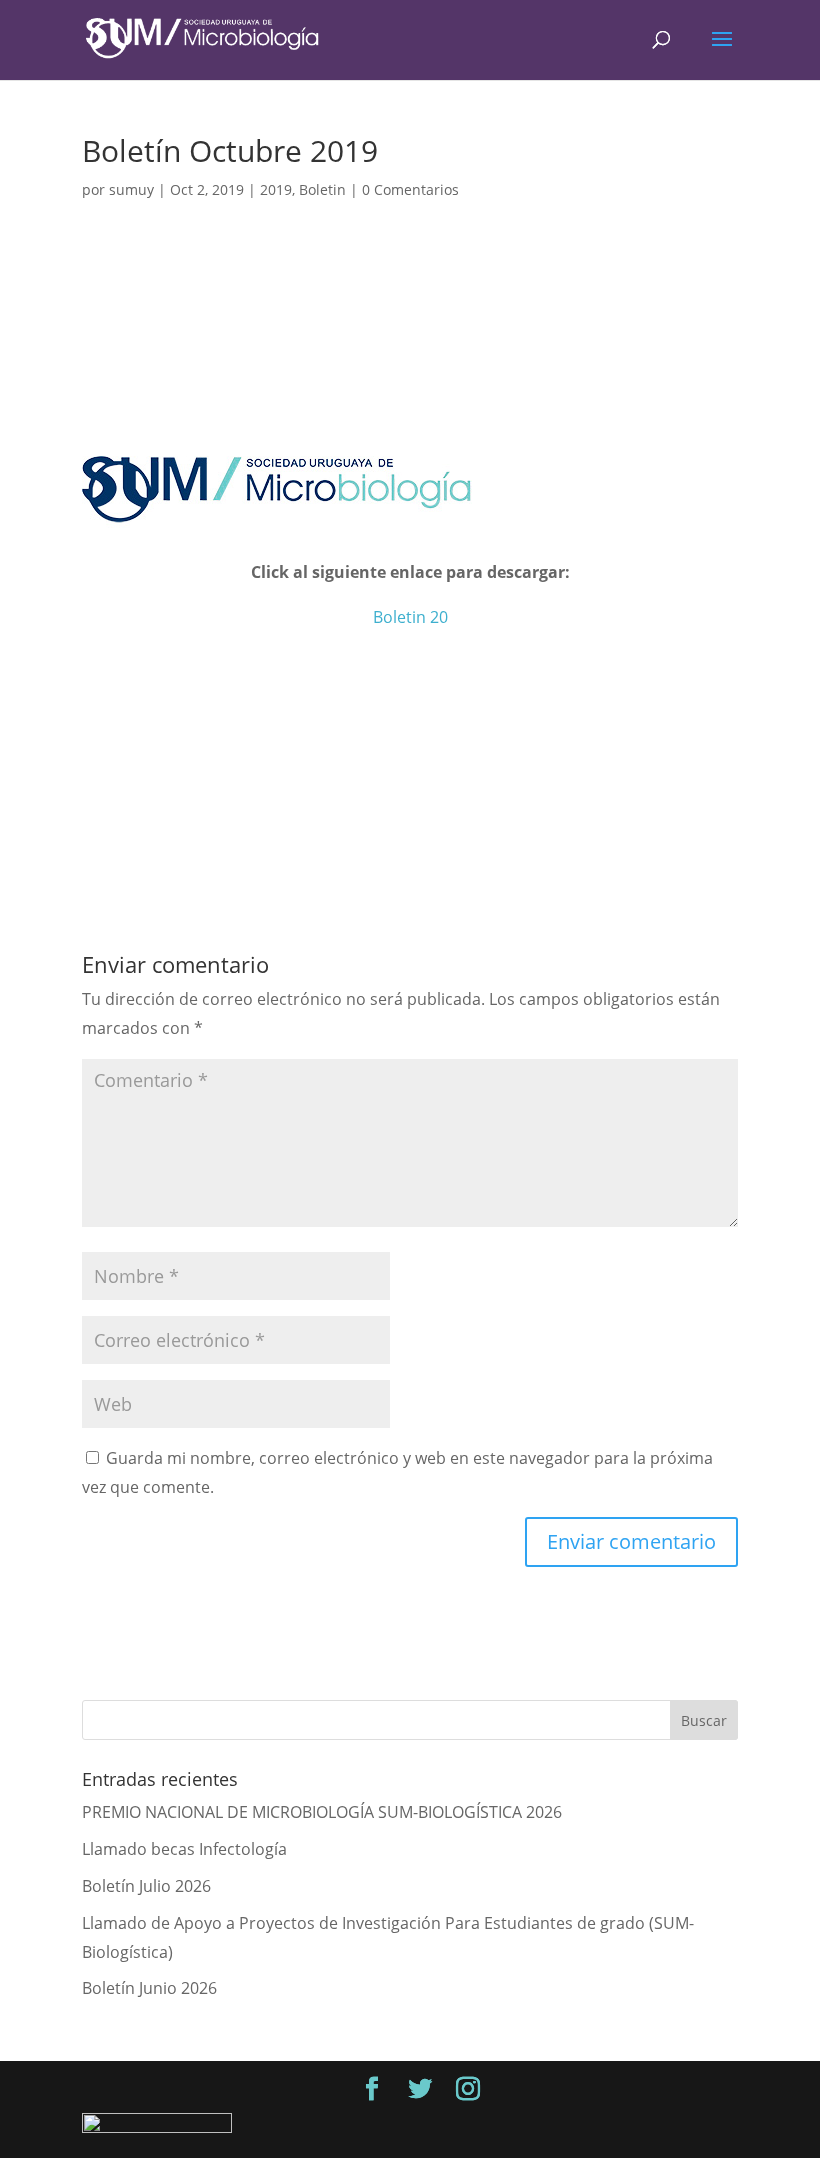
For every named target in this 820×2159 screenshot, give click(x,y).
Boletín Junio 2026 (149, 1988)
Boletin (322, 189)
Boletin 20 (410, 617)
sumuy (131, 189)
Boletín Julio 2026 (146, 1886)
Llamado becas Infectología (184, 1849)
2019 (276, 189)
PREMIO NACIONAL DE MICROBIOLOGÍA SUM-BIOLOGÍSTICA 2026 (322, 1812)
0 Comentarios (410, 189)
